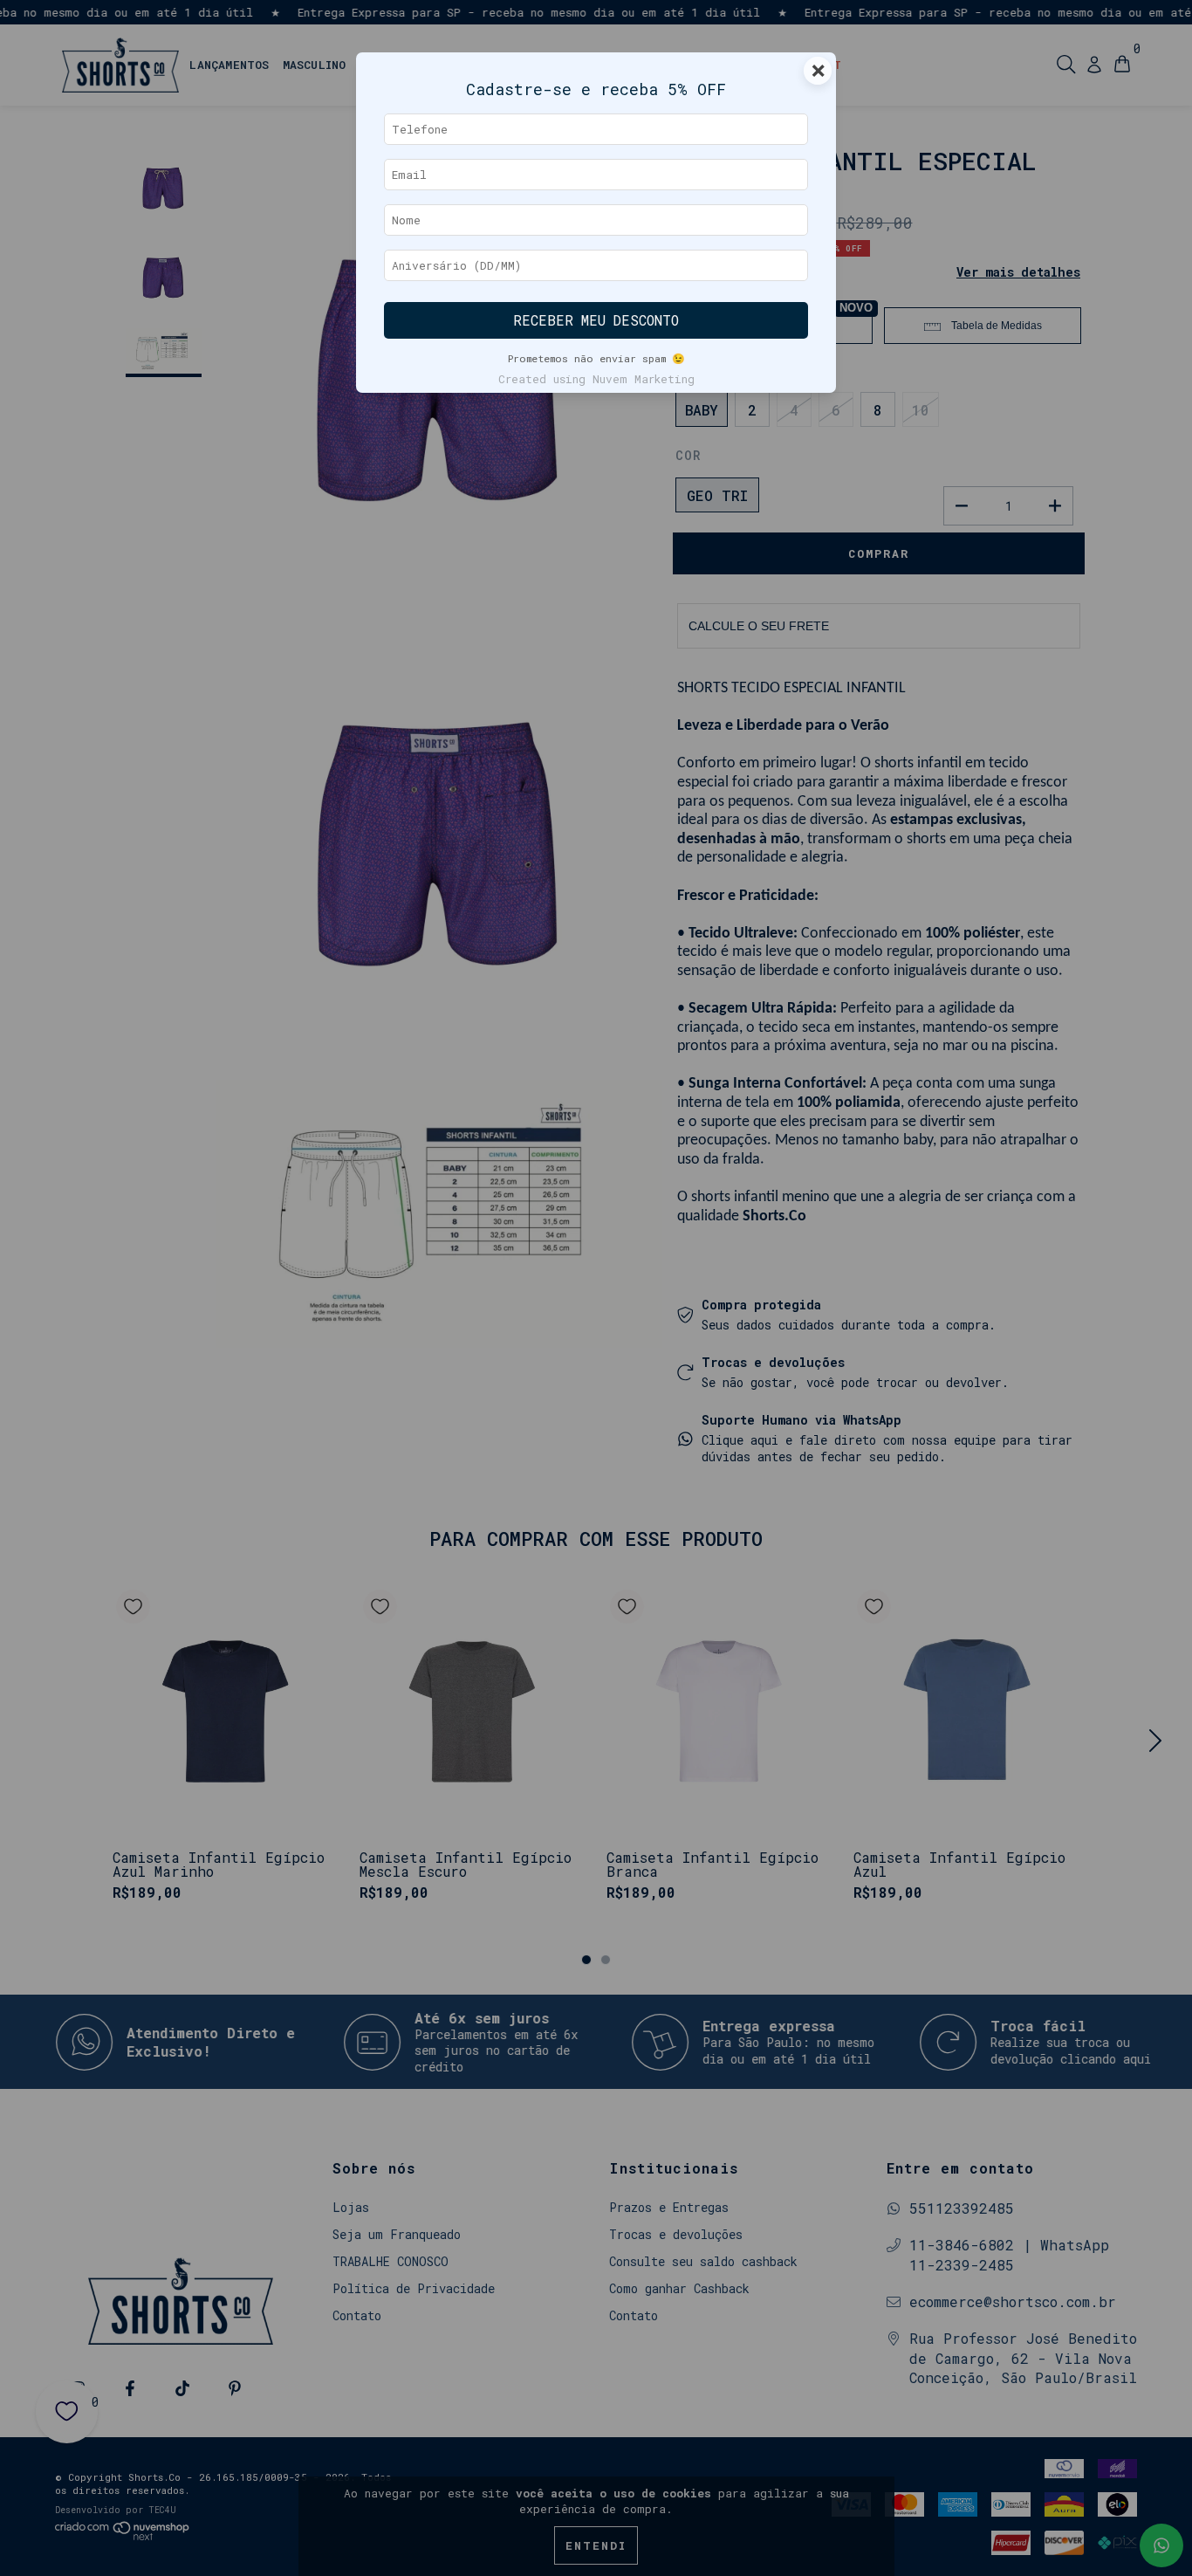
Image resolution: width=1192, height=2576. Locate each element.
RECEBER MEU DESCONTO (596, 320)
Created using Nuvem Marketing (596, 379)
